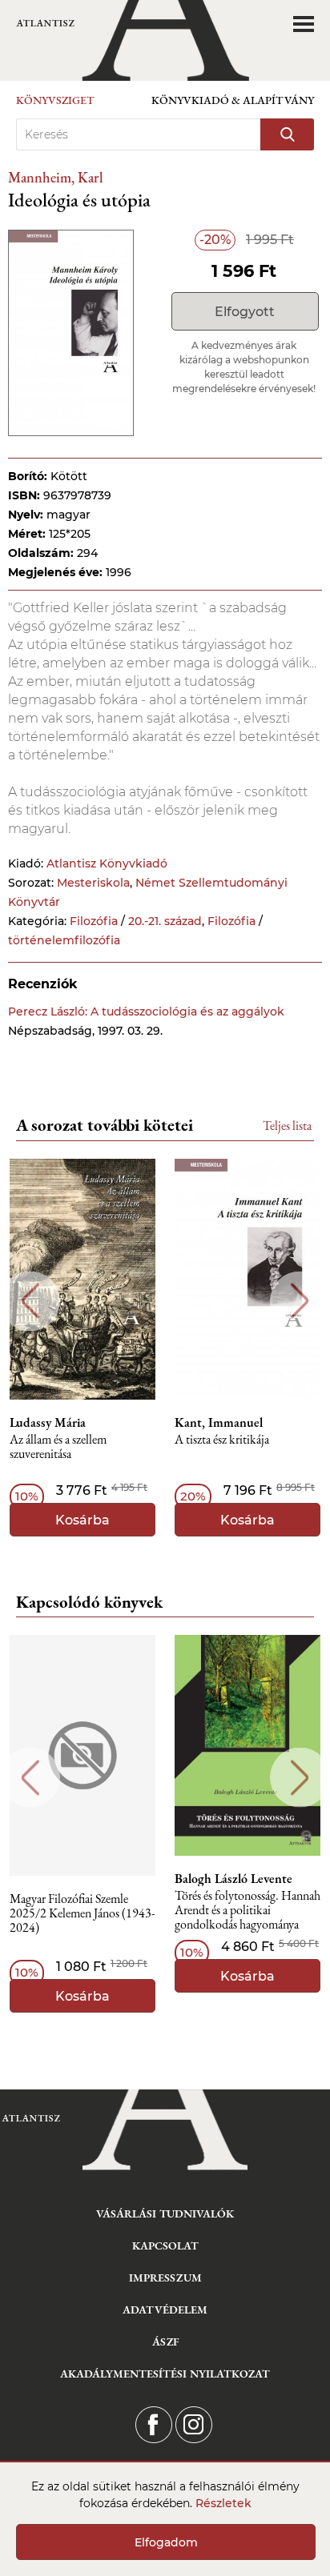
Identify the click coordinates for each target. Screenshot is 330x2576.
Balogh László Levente (233, 1879)
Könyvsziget (55, 100)
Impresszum (165, 2278)
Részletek (223, 2503)
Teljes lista (287, 1126)
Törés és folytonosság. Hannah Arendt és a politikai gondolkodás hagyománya (247, 1911)
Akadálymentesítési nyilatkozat (165, 2374)
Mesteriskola (93, 883)
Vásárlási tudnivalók (165, 2213)
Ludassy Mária (48, 1423)
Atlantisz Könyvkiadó (107, 863)
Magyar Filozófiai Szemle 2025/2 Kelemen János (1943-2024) (82, 1914)
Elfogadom (166, 2542)
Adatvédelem (165, 2310)
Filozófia (94, 921)
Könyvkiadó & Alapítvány (233, 100)
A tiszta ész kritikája (222, 1440)
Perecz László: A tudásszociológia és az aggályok (146, 1012)
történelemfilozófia (64, 940)
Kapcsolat (165, 2245)
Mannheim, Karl (56, 177)
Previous (30, 1301)
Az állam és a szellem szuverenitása (58, 1447)
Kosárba (82, 1520)
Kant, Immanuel (219, 1423)
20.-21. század (165, 921)
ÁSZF (165, 2342)
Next (300, 1301)
